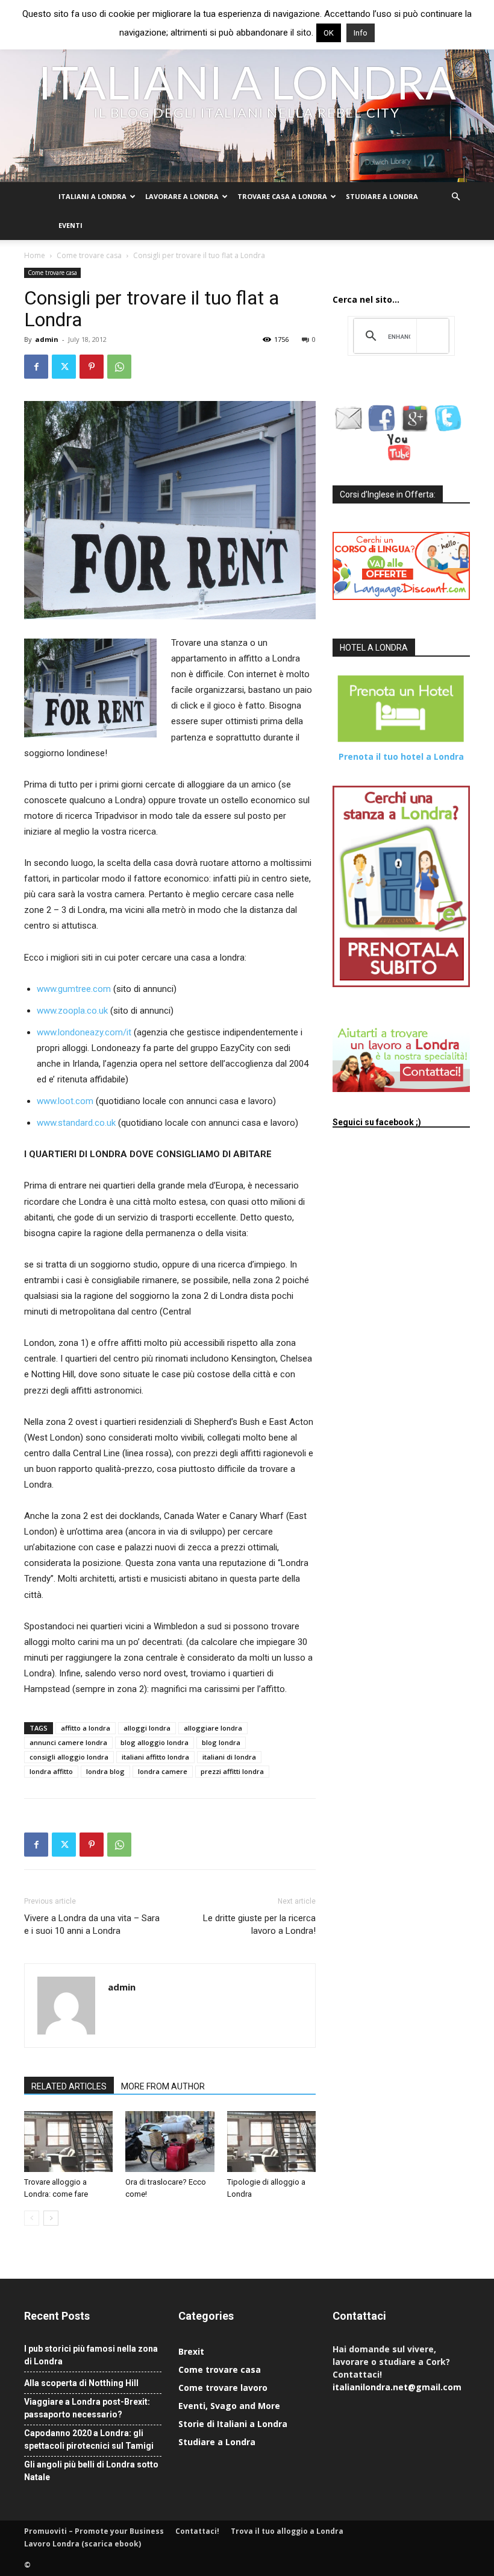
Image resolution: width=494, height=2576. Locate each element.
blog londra (221, 1742)
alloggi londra (147, 1728)
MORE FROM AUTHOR (163, 2086)
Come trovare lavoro (223, 2388)
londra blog (105, 1771)
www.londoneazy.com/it (84, 1032)
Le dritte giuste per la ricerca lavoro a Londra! (259, 1924)
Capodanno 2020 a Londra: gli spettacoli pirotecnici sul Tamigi (89, 2439)
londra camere (163, 1771)
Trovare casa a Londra (282, 196)
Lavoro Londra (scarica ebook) (83, 2544)
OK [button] (329, 33)
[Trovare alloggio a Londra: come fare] (68, 2142)
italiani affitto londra (155, 1757)
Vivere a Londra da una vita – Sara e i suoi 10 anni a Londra (92, 1924)
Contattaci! (197, 2531)
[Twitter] (64, 367)
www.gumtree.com (74, 989)
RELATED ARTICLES (69, 2086)
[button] (455, 197)
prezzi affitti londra (232, 1771)
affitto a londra (86, 1728)
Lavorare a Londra (182, 196)
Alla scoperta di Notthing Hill (81, 2383)
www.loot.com (65, 1101)
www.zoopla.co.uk (72, 1011)
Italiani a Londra (92, 196)
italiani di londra (229, 1757)
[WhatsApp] (119, 367)
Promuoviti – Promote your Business (94, 2531)
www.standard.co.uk (76, 1123)
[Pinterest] (92, 367)
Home (35, 255)
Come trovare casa (89, 255)
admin (47, 339)
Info (361, 33)
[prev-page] (32, 2218)
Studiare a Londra (382, 196)
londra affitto (51, 1771)
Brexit (191, 2351)
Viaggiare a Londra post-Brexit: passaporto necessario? (87, 2408)
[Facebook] (36, 367)
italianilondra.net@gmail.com (397, 2387)
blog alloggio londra (155, 1742)
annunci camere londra (68, 1742)
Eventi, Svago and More (229, 2406)
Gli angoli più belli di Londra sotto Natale (91, 2471)
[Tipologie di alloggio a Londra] (271, 2142)
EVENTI (70, 225)
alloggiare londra (213, 1728)
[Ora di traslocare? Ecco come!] (170, 2142)
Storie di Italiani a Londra (233, 2424)
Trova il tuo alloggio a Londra (287, 2531)
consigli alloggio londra (69, 1757)
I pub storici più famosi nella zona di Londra (91, 2355)
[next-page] (51, 2218)
